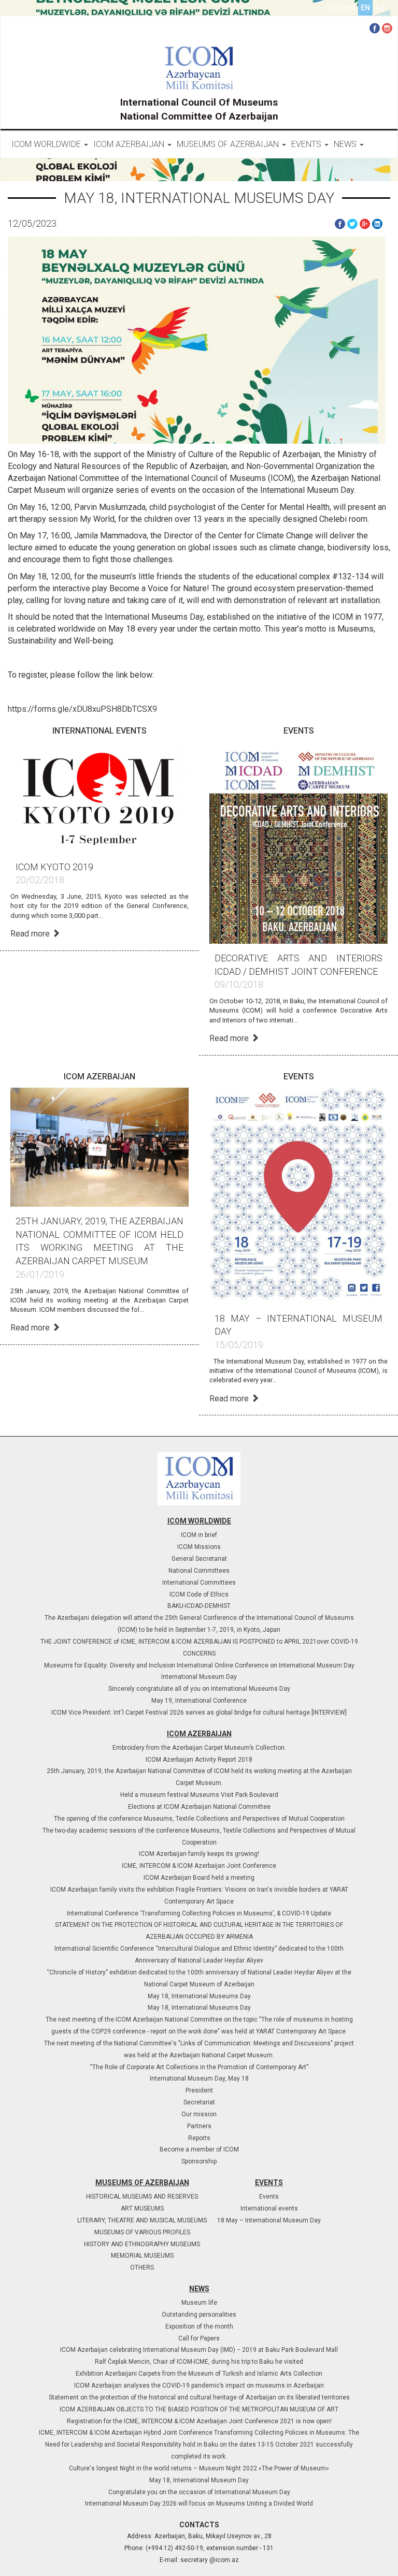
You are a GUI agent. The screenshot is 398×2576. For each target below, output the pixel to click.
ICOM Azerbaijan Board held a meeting (199, 1878)
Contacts (341, 8)
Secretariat (199, 2102)
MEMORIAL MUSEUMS (142, 2256)
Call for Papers (199, 2338)
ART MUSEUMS (142, 2208)
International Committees (199, 1583)
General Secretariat (199, 1559)
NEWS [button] (346, 144)
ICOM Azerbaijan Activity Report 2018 (199, 1760)
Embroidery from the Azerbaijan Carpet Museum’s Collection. (199, 1748)
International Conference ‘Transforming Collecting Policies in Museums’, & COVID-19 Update (199, 1913)
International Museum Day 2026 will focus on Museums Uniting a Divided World (199, 2504)
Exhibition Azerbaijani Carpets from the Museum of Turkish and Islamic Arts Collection (199, 2374)
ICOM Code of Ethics (199, 1594)
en (365, 8)
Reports (199, 2138)
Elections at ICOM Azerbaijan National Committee (199, 1807)
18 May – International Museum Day (269, 2220)
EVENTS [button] (307, 144)
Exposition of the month (199, 2326)
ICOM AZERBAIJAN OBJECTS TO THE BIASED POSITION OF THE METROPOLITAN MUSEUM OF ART (199, 2409)
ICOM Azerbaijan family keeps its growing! (199, 1854)
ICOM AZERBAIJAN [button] (130, 144)
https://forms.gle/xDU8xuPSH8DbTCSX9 (82, 709)
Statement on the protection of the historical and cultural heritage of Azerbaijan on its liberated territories (199, 2397)
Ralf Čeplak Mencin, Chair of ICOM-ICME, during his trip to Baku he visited (199, 2362)
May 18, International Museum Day (199, 2480)
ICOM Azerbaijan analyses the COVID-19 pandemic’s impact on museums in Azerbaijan (199, 2385)
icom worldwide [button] (47, 144)
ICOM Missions (199, 1547)
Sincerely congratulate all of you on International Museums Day (199, 1689)
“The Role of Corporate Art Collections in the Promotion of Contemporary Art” (199, 2067)
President (199, 2090)
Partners (199, 2126)
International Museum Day (199, 1677)
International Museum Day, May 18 (199, 2079)
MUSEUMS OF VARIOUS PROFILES (142, 2232)
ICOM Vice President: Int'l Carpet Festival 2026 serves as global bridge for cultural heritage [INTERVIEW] (199, 1713)
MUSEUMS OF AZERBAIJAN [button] (229, 144)
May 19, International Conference (199, 1701)
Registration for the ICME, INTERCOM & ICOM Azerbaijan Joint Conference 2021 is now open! (199, 2421)
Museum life (199, 2303)
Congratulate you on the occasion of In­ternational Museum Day (199, 2492)
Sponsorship (199, 2161)
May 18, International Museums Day (199, 1996)
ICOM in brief (199, 1535)
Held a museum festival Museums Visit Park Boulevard (199, 1795)
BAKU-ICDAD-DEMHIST (199, 1606)
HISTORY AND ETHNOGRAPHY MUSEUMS (142, 2244)
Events (269, 2197)
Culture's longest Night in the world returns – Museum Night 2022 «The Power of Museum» (199, 2468)
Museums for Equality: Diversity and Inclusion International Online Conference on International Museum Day (199, 1665)
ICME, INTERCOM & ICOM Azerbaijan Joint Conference (199, 1866)
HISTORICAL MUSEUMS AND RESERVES (142, 2197)
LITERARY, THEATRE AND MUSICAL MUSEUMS (142, 2220)
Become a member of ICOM (199, 2149)
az (380, 8)
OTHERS (142, 2267)
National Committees (199, 1571)
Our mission (199, 2114)
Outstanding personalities (199, 2315)
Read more (31, 934)
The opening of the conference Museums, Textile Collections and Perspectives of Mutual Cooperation (199, 1819)
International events (269, 2208)
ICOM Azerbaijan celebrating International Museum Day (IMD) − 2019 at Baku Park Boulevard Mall (199, 2350)
